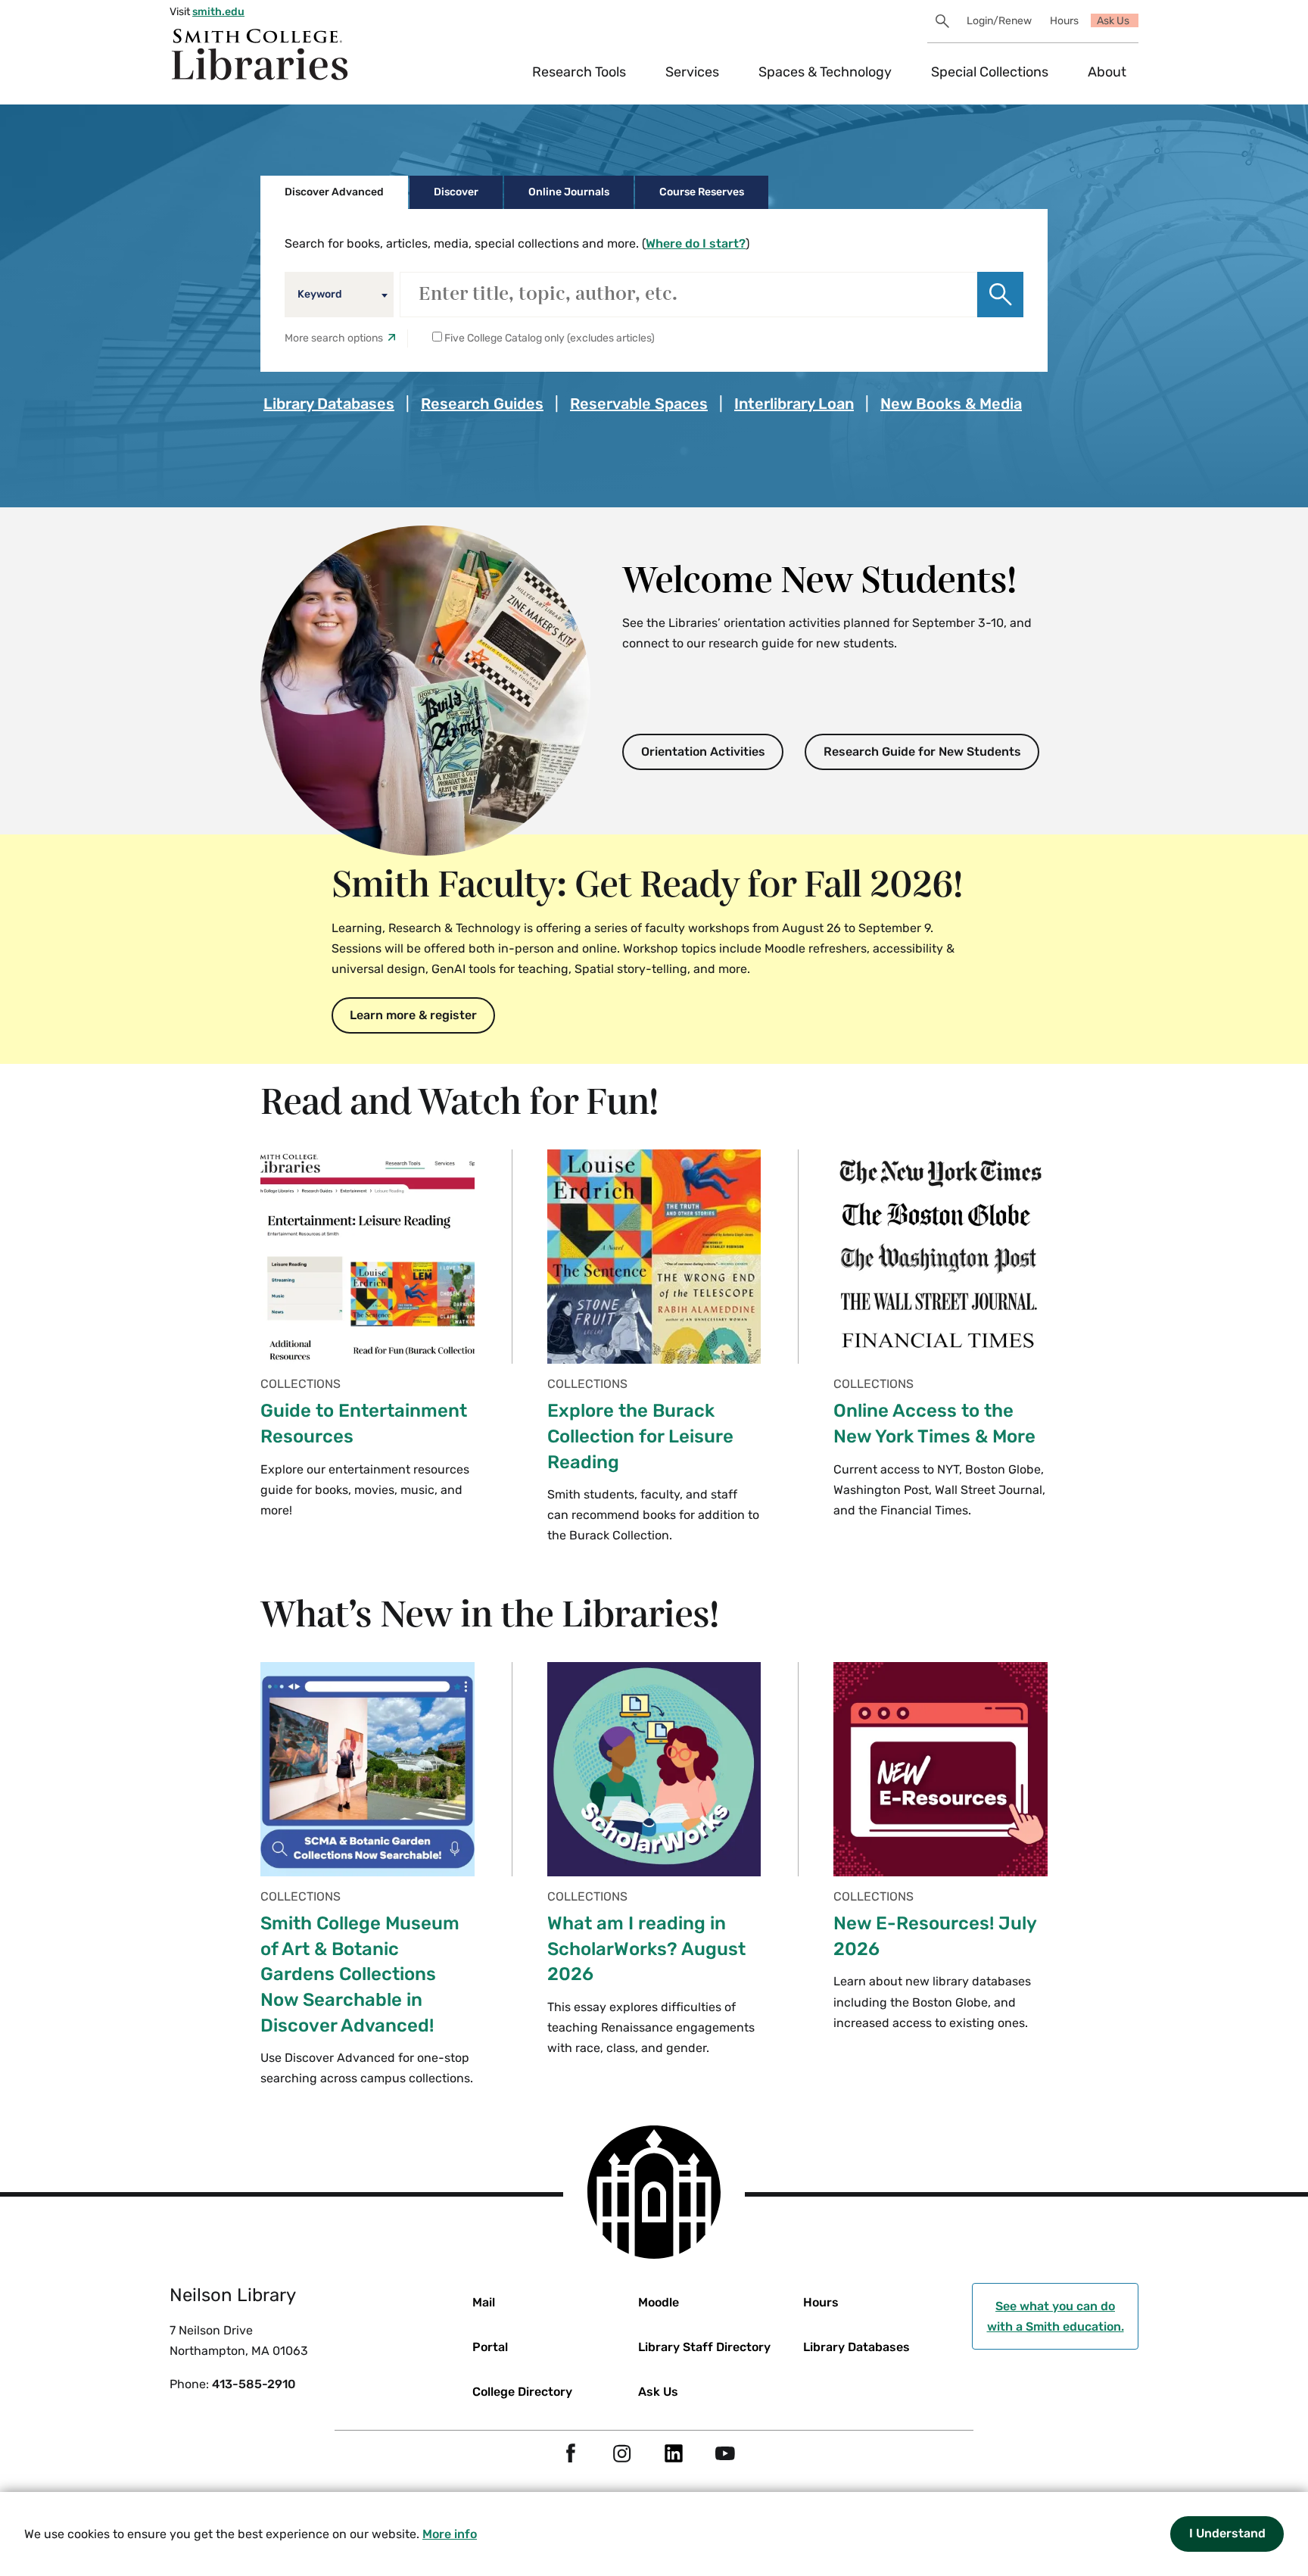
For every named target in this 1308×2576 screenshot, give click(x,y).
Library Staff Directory (704, 2347)
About (1107, 72)
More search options (334, 338)
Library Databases (856, 2347)
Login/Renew (999, 21)
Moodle (659, 2302)
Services (692, 72)
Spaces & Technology (825, 72)
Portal (490, 2347)
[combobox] (339, 295)
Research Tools (579, 72)
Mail (484, 2302)
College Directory (522, 2392)
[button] (1000, 295)
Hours (1064, 21)
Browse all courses (330, 453)
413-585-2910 (254, 2384)
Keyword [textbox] (320, 294)
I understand (1227, 2533)
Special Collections (990, 72)
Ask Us (1113, 21)
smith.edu (218, 12)
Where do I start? (696, 243)
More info (450, 2534)
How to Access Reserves (484, 453)
